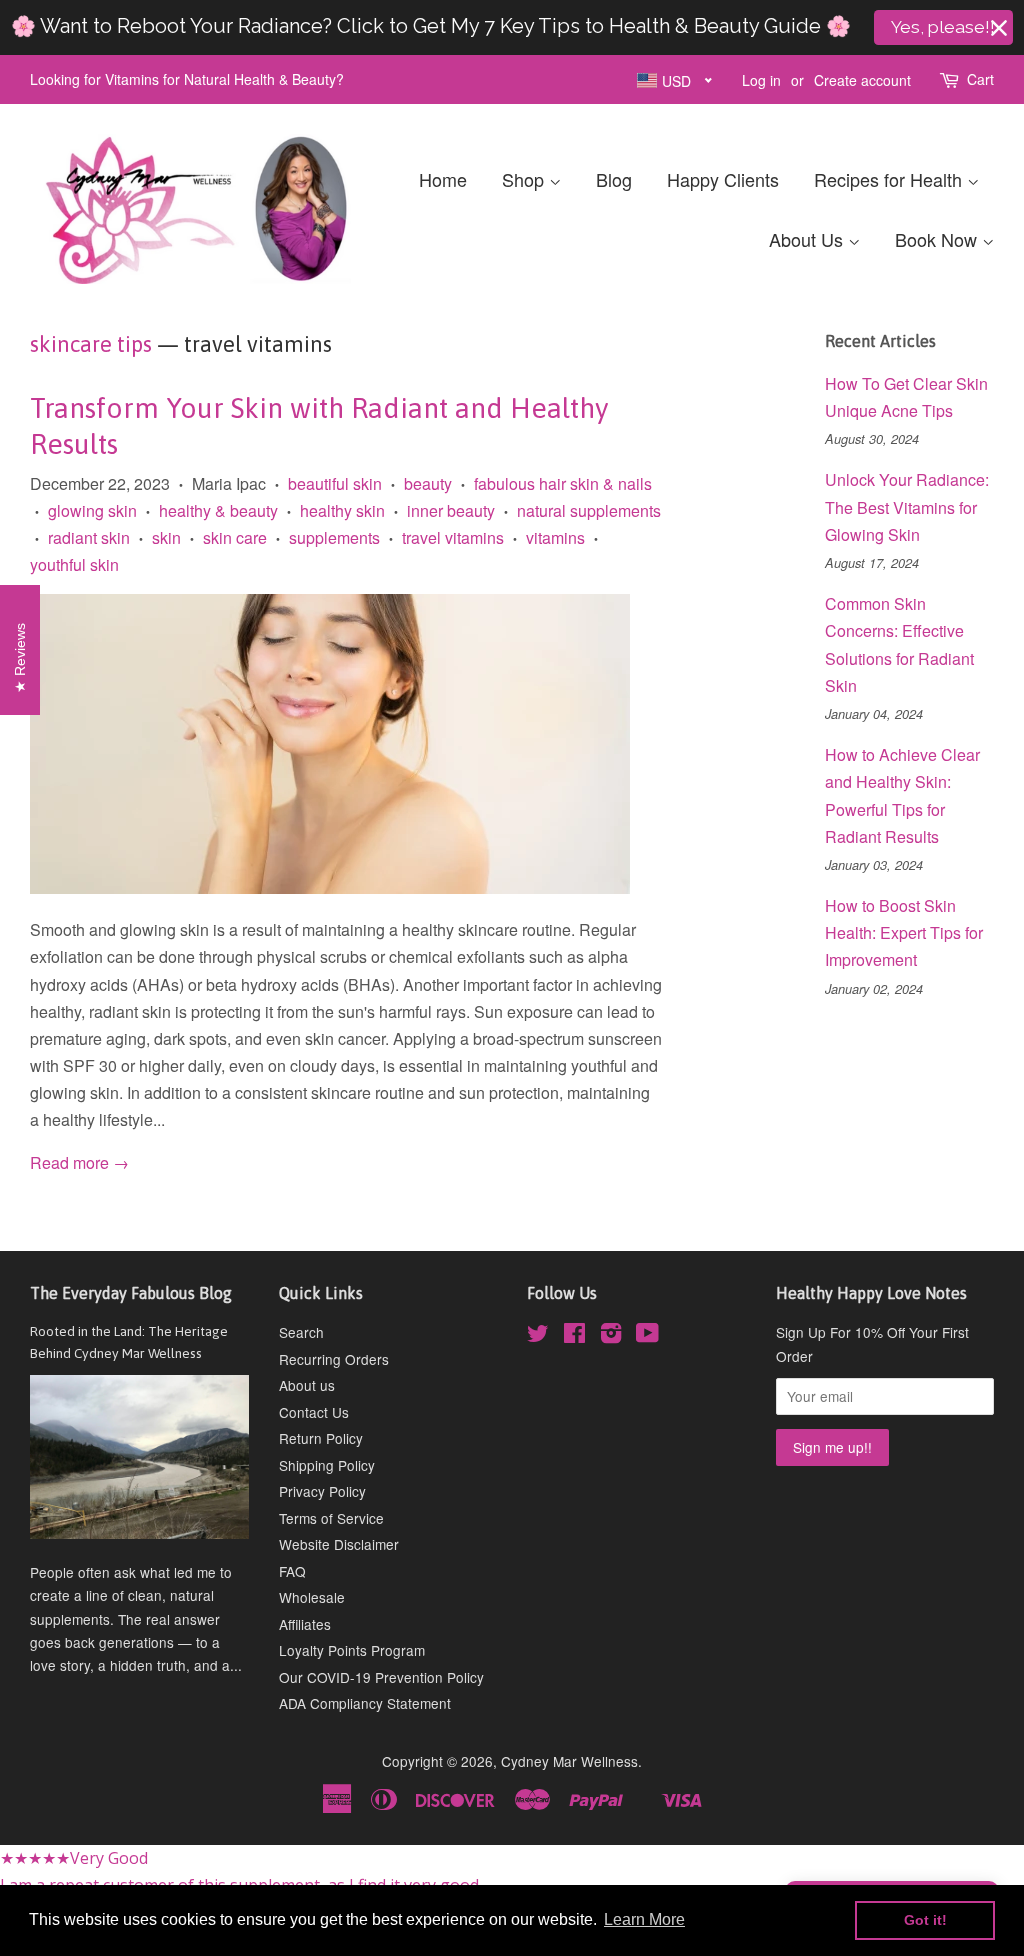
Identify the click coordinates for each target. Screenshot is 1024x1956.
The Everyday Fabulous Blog (131, 1293)
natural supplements (589, 510)
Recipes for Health (890, 179)
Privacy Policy (322, 1491)
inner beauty (451, 510)
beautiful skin (335, 483)
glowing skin (92, 510)
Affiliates (305, 1624)
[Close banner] (999, 28)
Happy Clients (723, 179)
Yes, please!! (943, 27)
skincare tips (91, 344)
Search (301, 1332)
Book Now (938, 239)
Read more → (79, 1162)
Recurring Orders (334, 1359)
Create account (862, 80)
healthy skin (342, 510)
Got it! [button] (925, 1920)
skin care (235, 537)
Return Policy (321, 1438)
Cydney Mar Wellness (569, 1761)
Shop (525, 179)
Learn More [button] (644, 1919)
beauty (428, 483)
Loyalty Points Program (352, 1650)
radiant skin (89, 537)
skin (166, 537)
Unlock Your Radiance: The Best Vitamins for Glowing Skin (907, 506)
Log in (761, 80)
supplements (334, 537)
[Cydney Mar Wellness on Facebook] (574, 1336)
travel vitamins (453, 537)
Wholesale (312, 1597)
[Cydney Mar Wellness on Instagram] (611, 1336)
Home (443, 179)
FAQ (292, 1571)
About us (307, 1385)
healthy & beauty (218, 510)
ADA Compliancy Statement (365, 1703)
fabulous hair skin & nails (563, 483)
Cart (980, 79)
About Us (808, 239)
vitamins (555, 537)
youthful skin (74, 564)
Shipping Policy (327, 1465)
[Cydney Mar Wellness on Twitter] (538, 1336)
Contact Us (314, 1412)
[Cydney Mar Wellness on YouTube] (647, 1336)
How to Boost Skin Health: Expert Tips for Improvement (904, 932)
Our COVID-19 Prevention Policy (381, 1677)
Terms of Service (331, 1518)
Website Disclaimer (339, 1544)
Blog (614, 179)
